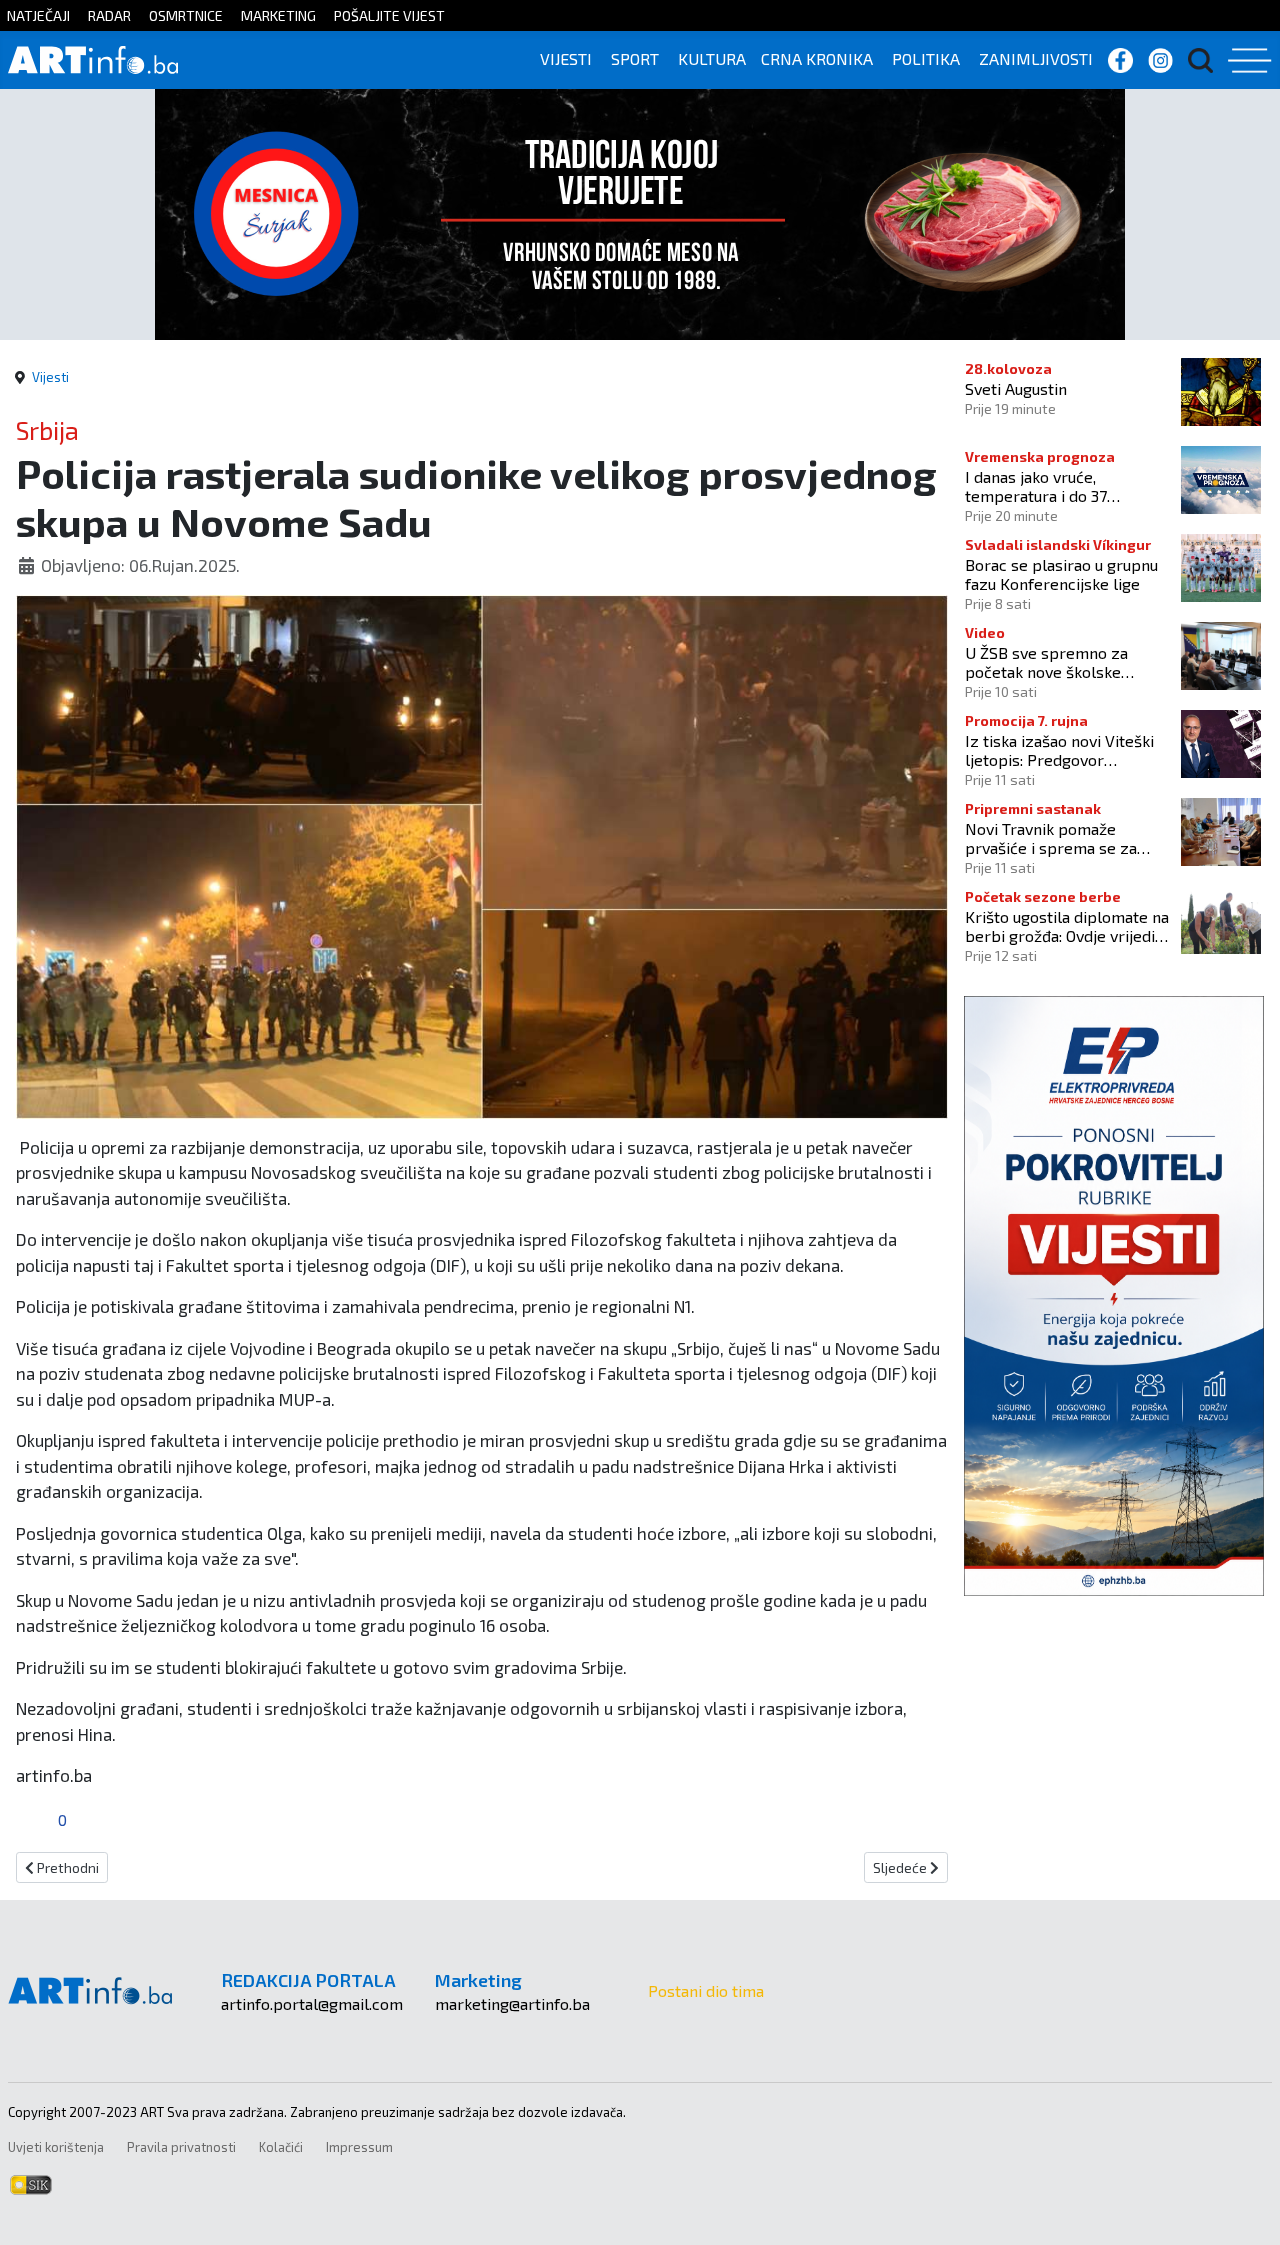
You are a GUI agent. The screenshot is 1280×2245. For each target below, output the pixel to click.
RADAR (109, 15)
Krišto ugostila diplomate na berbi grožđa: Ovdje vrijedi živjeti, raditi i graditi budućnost (1067, 926)
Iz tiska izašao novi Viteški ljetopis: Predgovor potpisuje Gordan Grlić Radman (1059, 750)
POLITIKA (926, 58)
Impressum (359, 2147)
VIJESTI (566, 58)
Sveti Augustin (1016, 388)
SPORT (635, 58)
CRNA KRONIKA (817, 58)
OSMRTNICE (186, 15)
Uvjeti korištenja (56, 2147)
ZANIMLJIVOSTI (1036, 58)
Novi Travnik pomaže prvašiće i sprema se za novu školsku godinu (1051, 838)
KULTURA (712, 58)
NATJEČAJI (38, 15)
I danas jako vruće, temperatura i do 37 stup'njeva (1036, 486)
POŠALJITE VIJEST (389, 15)
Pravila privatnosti (181, 2147)
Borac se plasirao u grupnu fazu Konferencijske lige (1061, 574)
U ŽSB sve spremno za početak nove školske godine (1046, 662)
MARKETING (278, 15)
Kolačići (281, 2147)
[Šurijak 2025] (640, 211)
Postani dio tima (706, 1990)
